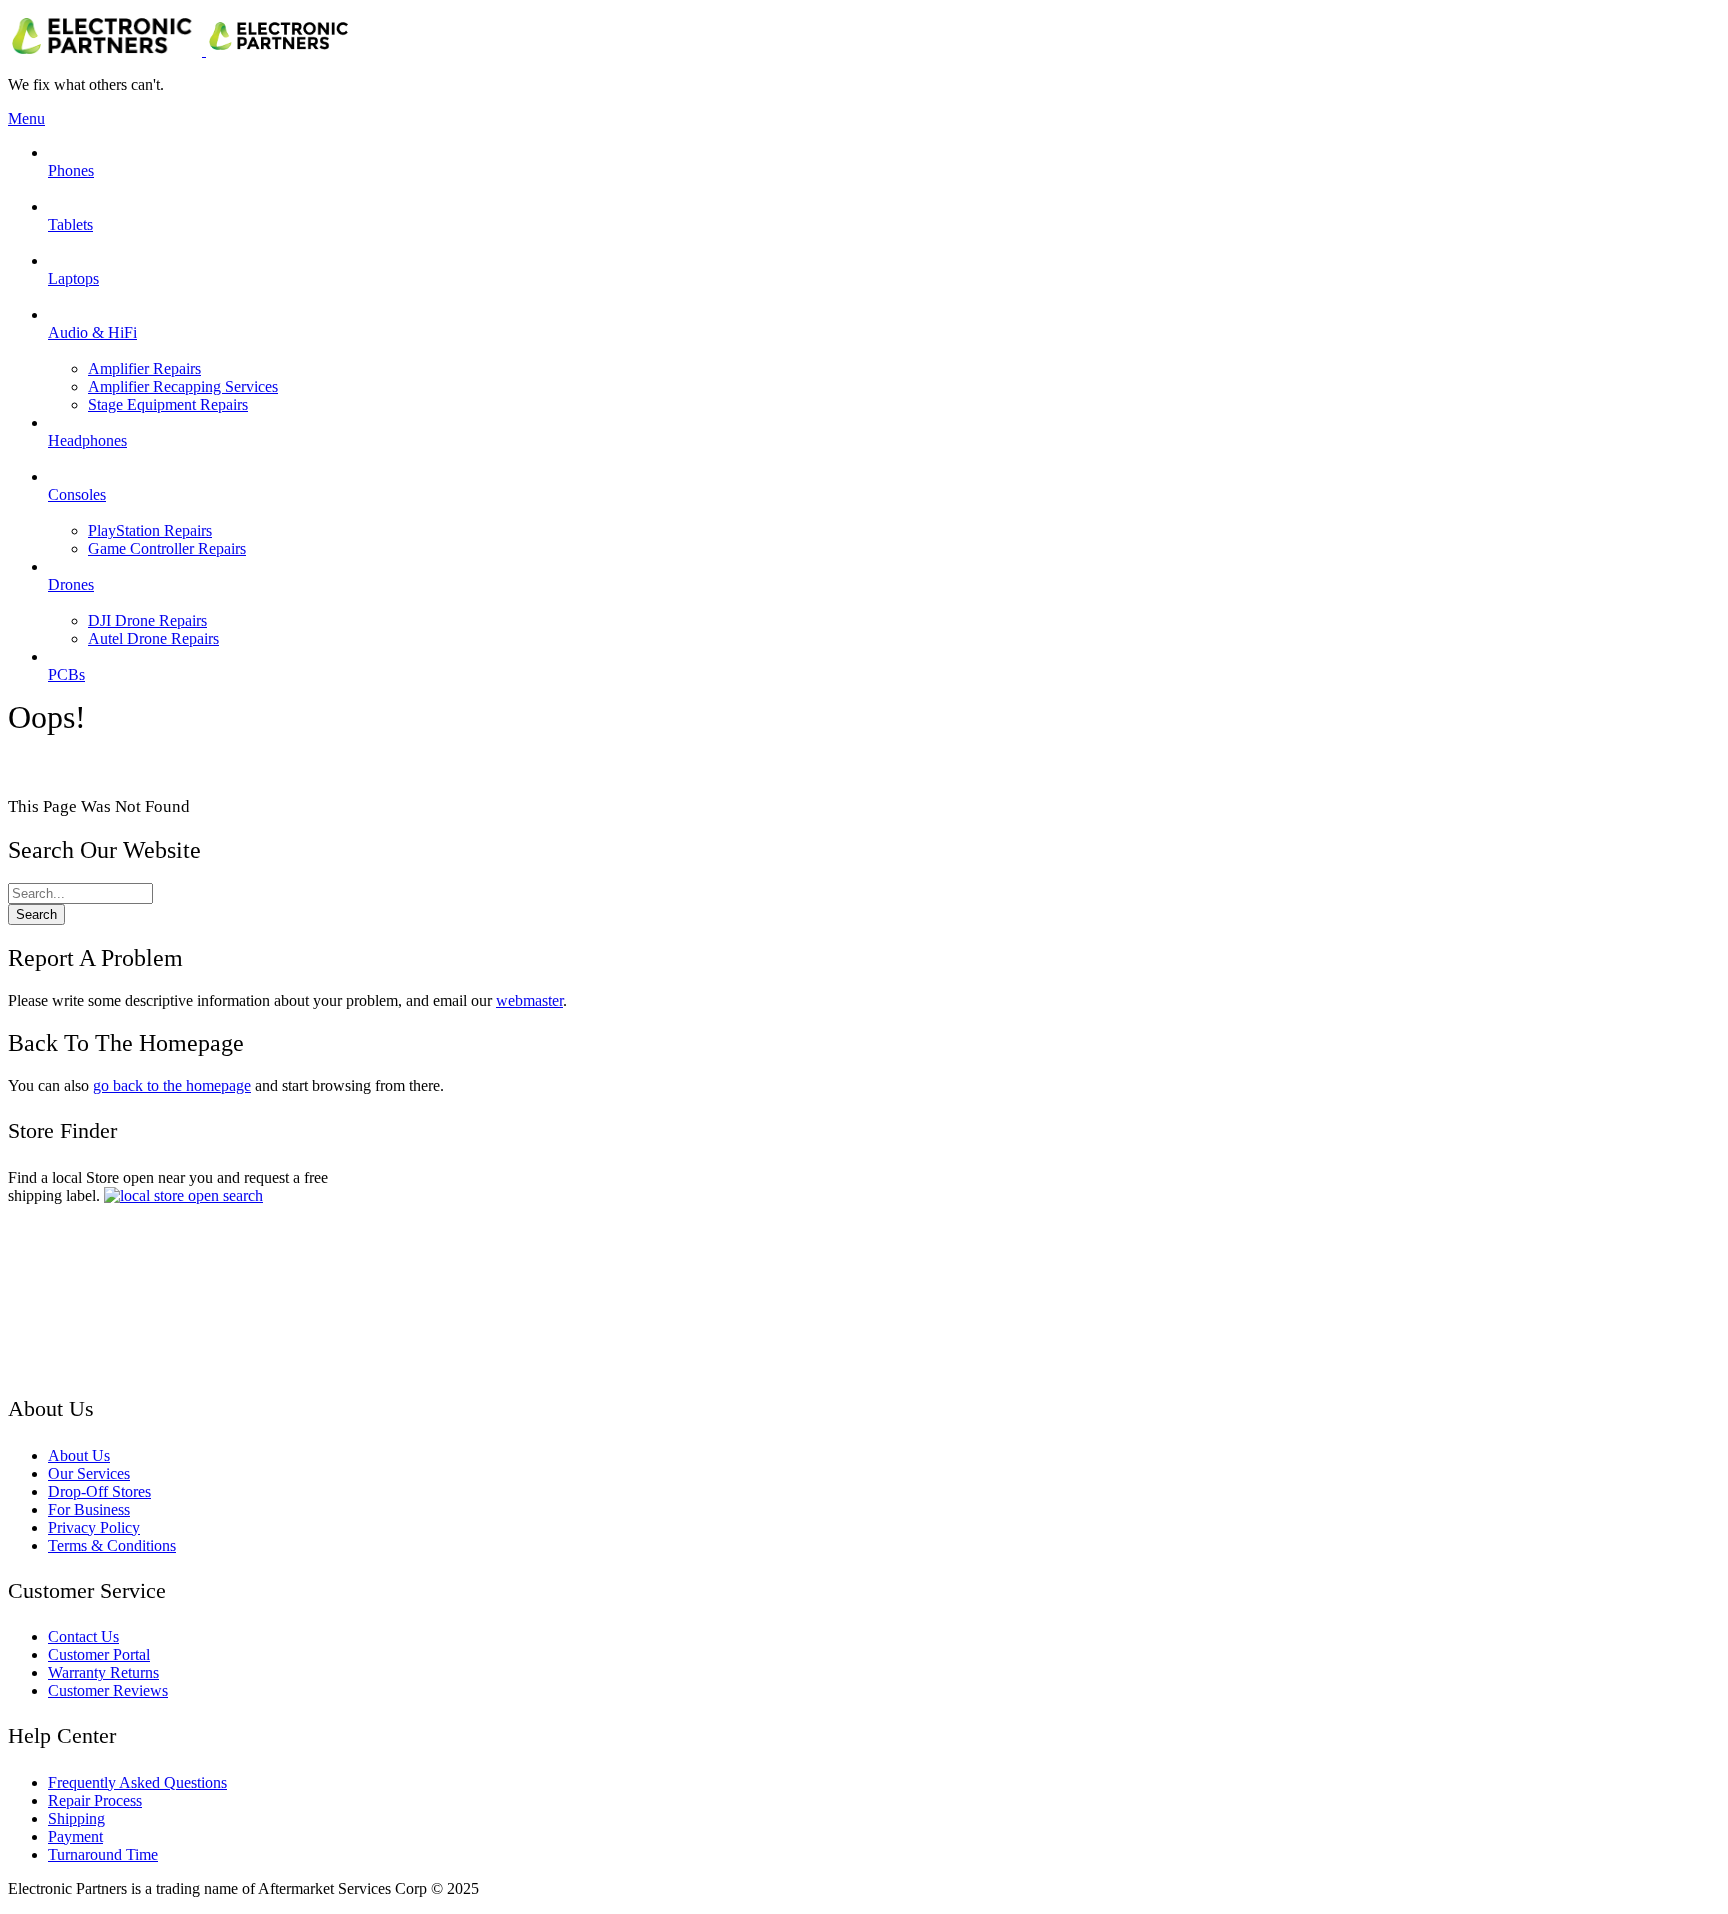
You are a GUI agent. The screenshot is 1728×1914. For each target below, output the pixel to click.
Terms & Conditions (112, 1545)
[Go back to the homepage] (182, 50)
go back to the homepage (172, 1085)
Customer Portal (99, 1654)
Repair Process (95, 1800)
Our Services (89, 1473)
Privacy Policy (94, 1527)
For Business (89, 1509)
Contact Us (83, 1636)
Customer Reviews (108, 1690)
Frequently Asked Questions (137, 1782)
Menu (26, 118)
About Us (79, 1455)
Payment (75, 1836)
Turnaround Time (103, 1854)
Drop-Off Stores (99, 1491)
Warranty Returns (103, 1672)
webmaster (529, 1000)
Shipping (76, 1818)
